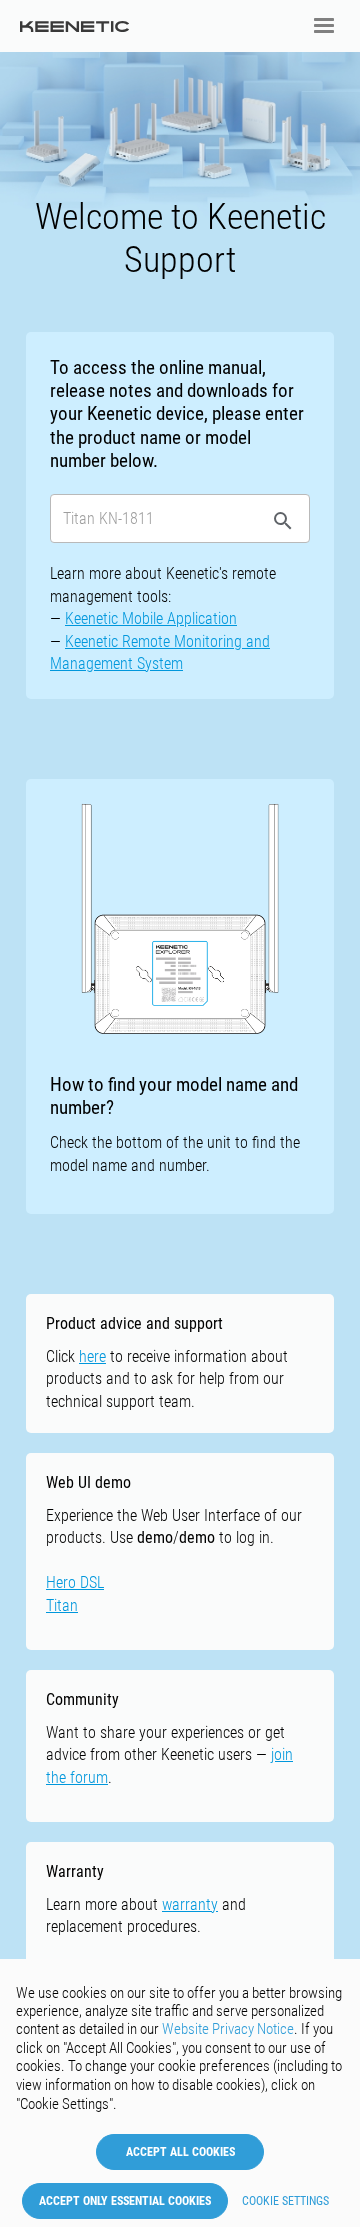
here (92, 1356)
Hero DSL (75, 1582)
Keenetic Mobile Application (151, 618)
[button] (324, 26)
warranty (190, 1904)
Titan (62, 1605)
